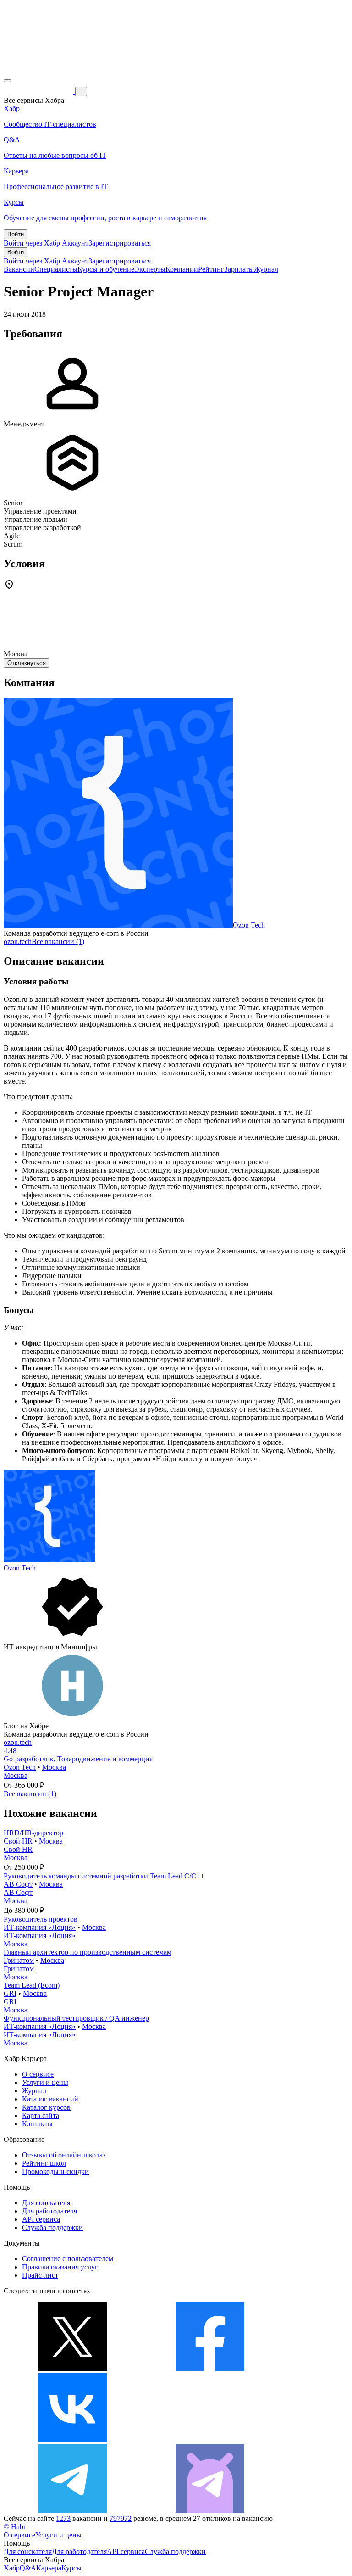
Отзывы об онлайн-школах (64, 2155)
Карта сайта (41, 2115)
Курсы (71, 2568)
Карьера (49, 2568)
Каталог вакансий (50, 2099)
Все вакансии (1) (58, 942)
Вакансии (19, 269)
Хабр (12, 2568)
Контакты (37, 2124)
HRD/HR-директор (33, 1833)
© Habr (15, 2527)
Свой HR (18, 1841)
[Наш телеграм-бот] (210, 2510)
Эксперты (150, 269)
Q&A (28, 2568)
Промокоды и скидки (55, 2171)
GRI (10, 1993)
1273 (63, 2518)
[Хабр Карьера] (39, 91)
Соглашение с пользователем (68, 2259)
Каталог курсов (46, 2107)
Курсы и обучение (106, 269)
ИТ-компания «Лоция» (40, 1927)
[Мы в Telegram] (72, 2510)
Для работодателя (49, 2211)
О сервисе (38, 2074)
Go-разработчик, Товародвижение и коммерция (78, 1759)
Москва (54, 1767)
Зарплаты (239, 269)
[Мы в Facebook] (210, 2369)
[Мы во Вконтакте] (72, 2439)
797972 (121, 2518)
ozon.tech (18, 942)
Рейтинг (211, 269)
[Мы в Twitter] (72, 2369)
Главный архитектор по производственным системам (88, 1952)
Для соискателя (46, 2203)
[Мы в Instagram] (210, 2439)
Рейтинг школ (44, 2163)
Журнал (266, 269)
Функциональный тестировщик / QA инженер (76, 2018)
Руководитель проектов (41, 1919)
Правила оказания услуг (60, 2267)
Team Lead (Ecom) (32, 1985)
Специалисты (56, 269)
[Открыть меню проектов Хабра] (7, 81)
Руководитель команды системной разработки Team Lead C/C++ (104, 1876)
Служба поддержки (52, 2227)
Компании (182, 269)
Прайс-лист (40, 2275)
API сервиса (41, 2219)
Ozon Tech (249, 925)
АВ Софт (18, 1884)
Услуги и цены (45, 2082)
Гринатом (19, 1960)
